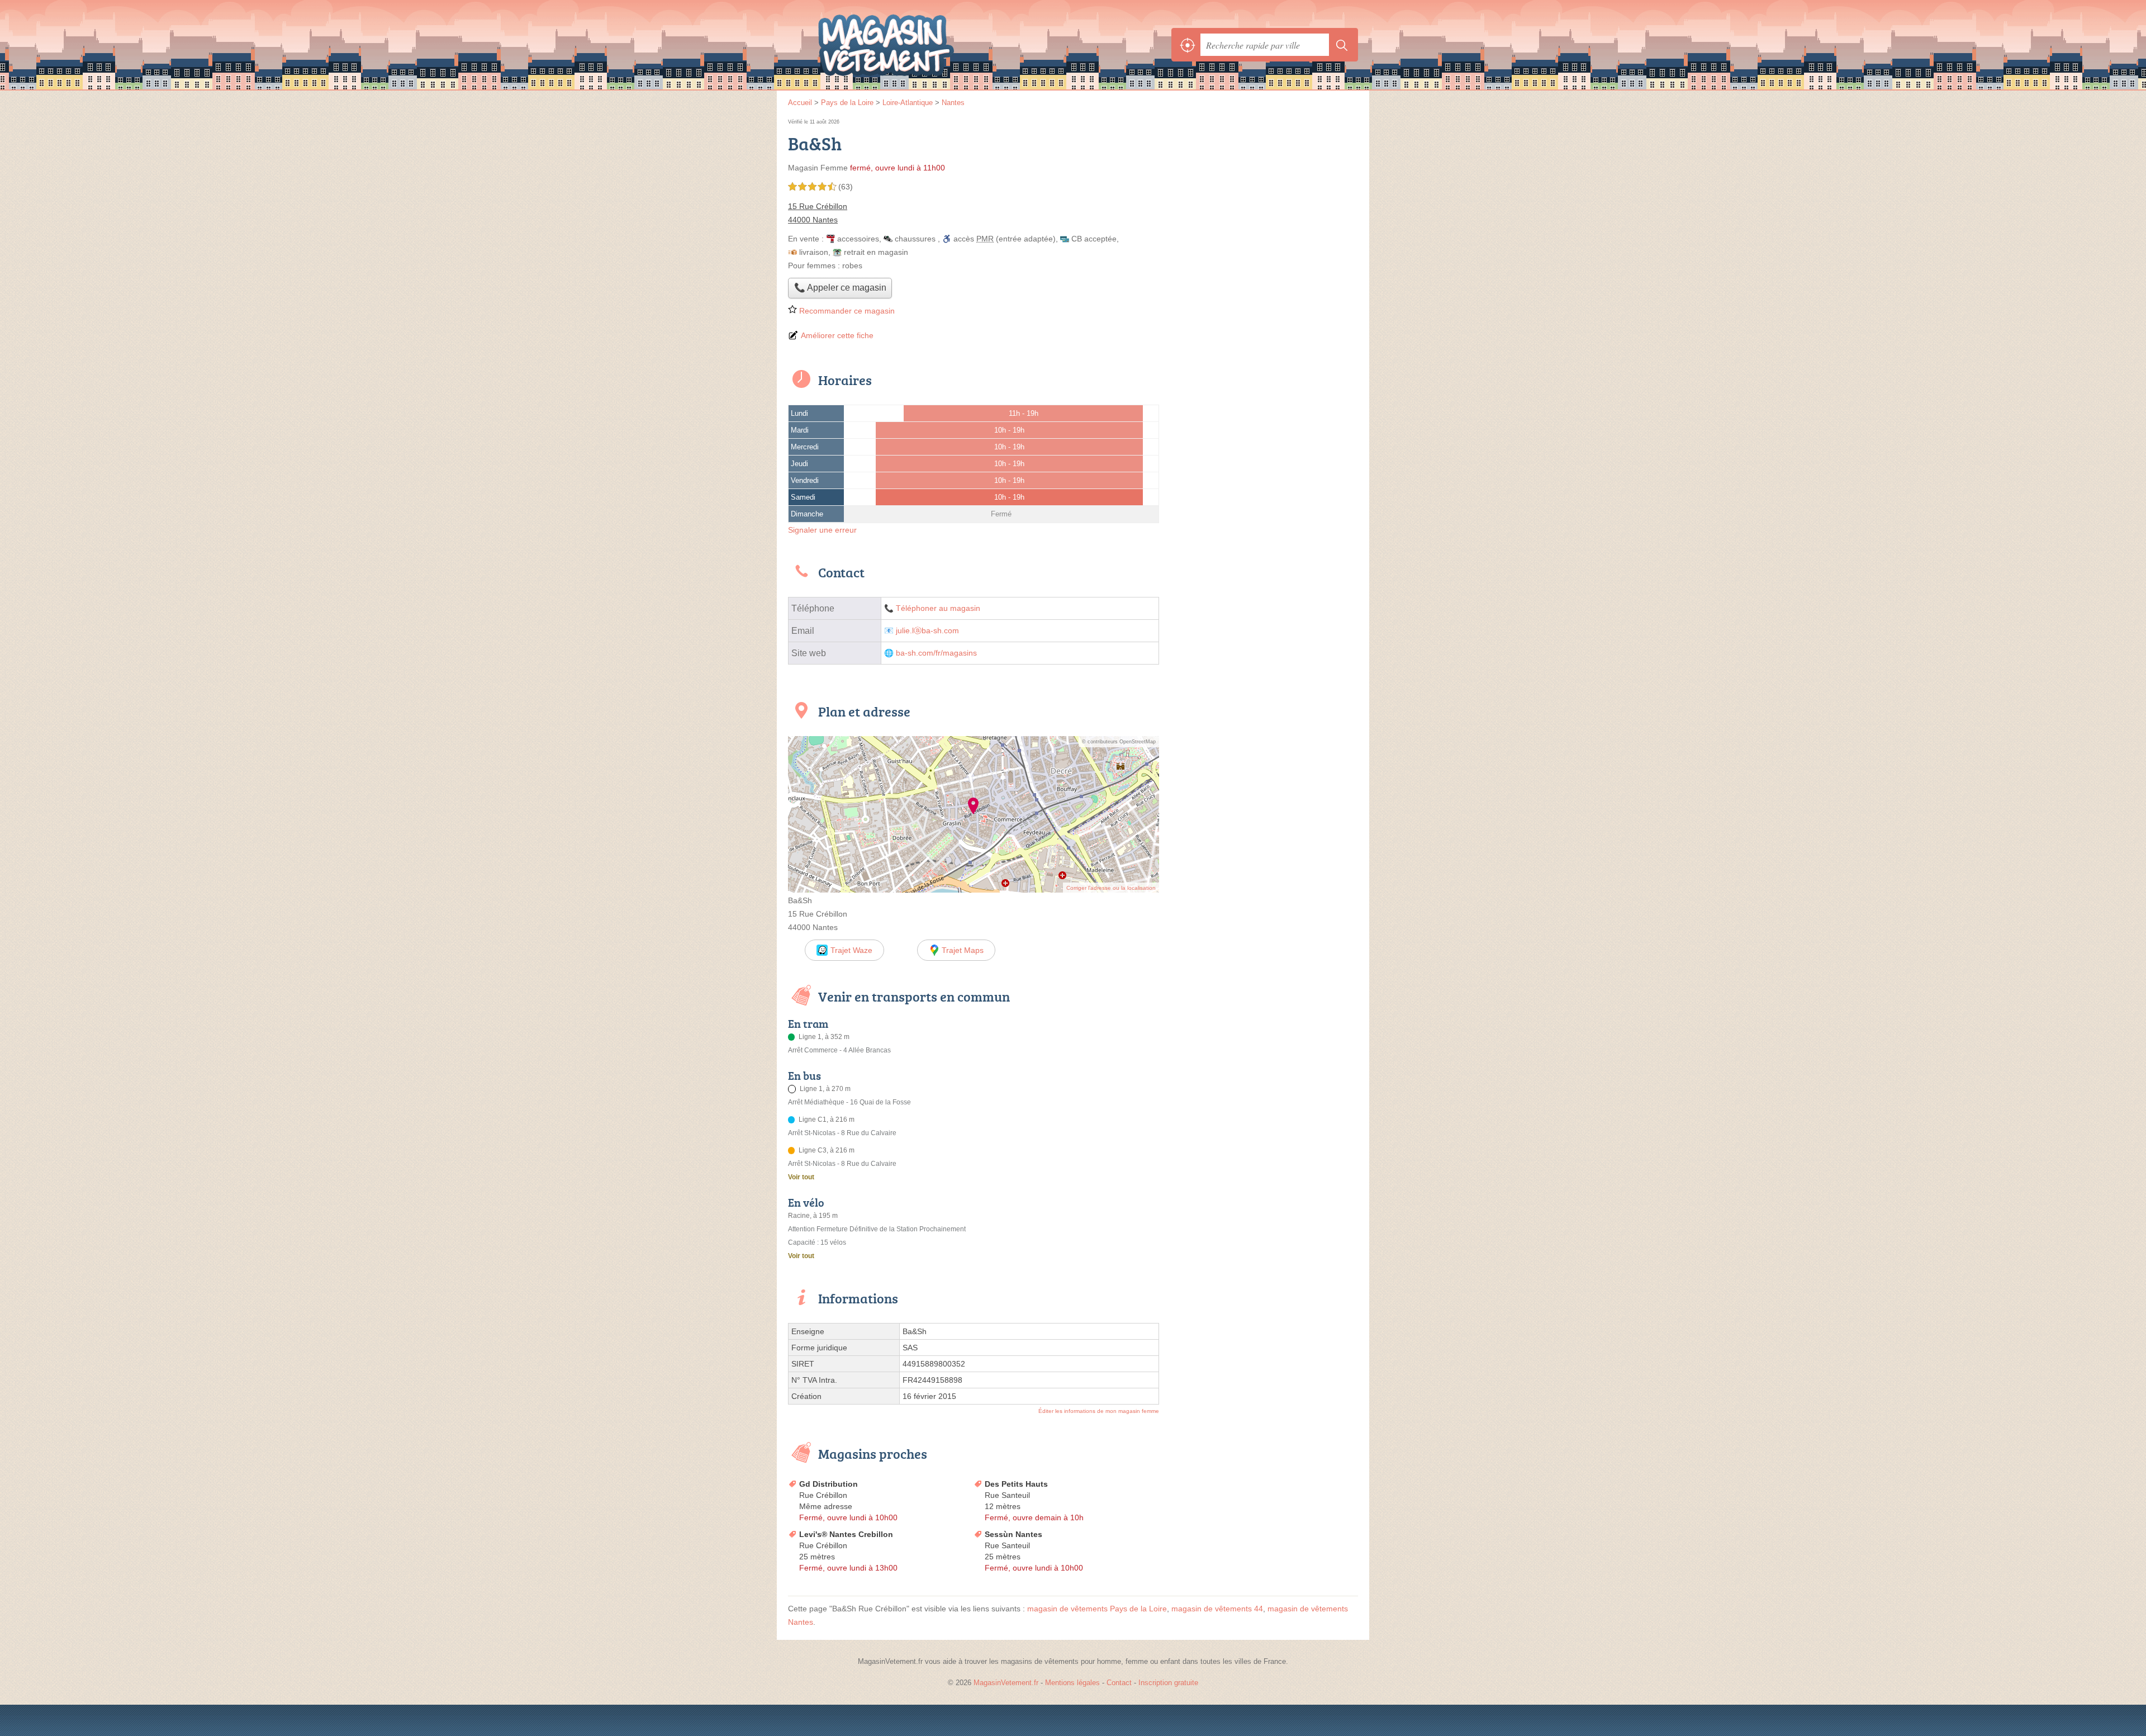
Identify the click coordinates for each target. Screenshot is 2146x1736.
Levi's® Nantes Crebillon (846, 1534)
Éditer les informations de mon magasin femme (1099, 1411)
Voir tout (801, 1177)
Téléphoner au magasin (938, 608)
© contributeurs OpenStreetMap (1119, 742)
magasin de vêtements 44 (1217, 1609)
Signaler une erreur (822, 530)
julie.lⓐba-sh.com (927, 631)
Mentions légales (1072, 1683)
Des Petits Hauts (1016, 1484)
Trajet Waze (851, 950)
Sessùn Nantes (1013, 1534)
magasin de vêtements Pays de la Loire (1097, 1609)
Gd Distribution (829, 1484)
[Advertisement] (1264, 195)
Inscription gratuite (1168, 1683)
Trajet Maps (963, 950)
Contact (1119, 1683)
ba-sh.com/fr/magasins (936, 653)
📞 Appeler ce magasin (840, 288)
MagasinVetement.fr (911, 45)
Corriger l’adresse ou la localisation (1111, 888)
